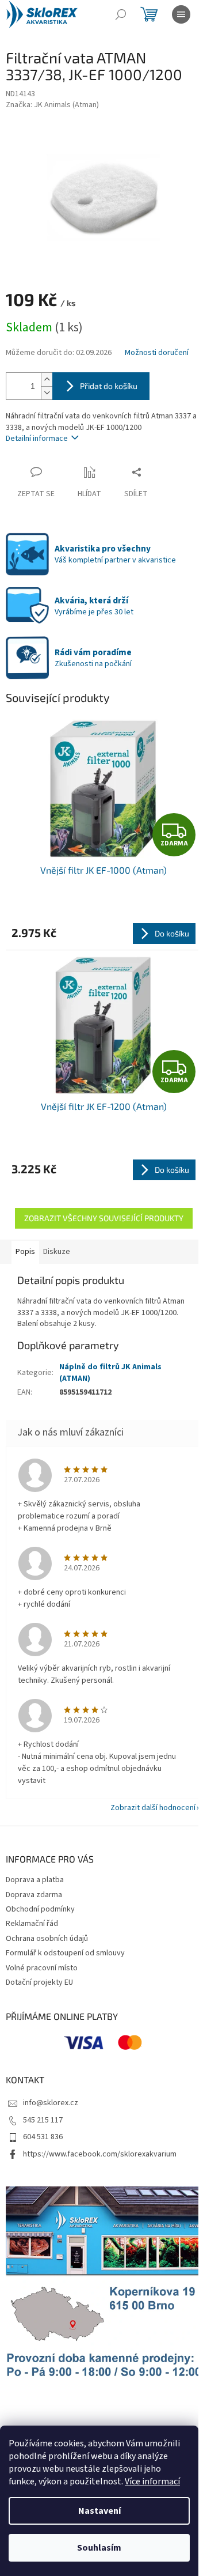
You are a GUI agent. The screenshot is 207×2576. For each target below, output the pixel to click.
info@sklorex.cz (51, 2103)
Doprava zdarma (34, 1895)
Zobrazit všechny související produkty (104, 1218)
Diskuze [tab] (57, 1252)
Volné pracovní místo (42, 1968)
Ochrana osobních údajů (47, 1939)
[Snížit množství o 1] (47, 393)
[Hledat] (121, 14)
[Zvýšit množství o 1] (47, 379)
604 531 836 (43, 2137)
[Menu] (181, 14)
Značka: (52, 105)
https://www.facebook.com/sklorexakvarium (100, 2154)
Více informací (152, 2481)
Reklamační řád (32, 1924)
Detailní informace (37, 439)
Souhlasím (99, 2548)
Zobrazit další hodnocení (153, 1808)
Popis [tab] (25, 1252)
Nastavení (99, 2511)
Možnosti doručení (157, 353)
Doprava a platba (35, 1880)
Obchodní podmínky (40, 1909)
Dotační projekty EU (39, 1982)
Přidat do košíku (109, 386)
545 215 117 (43, 2120)
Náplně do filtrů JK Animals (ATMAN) (110, 1372)
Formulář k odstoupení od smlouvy (65, 1953)
